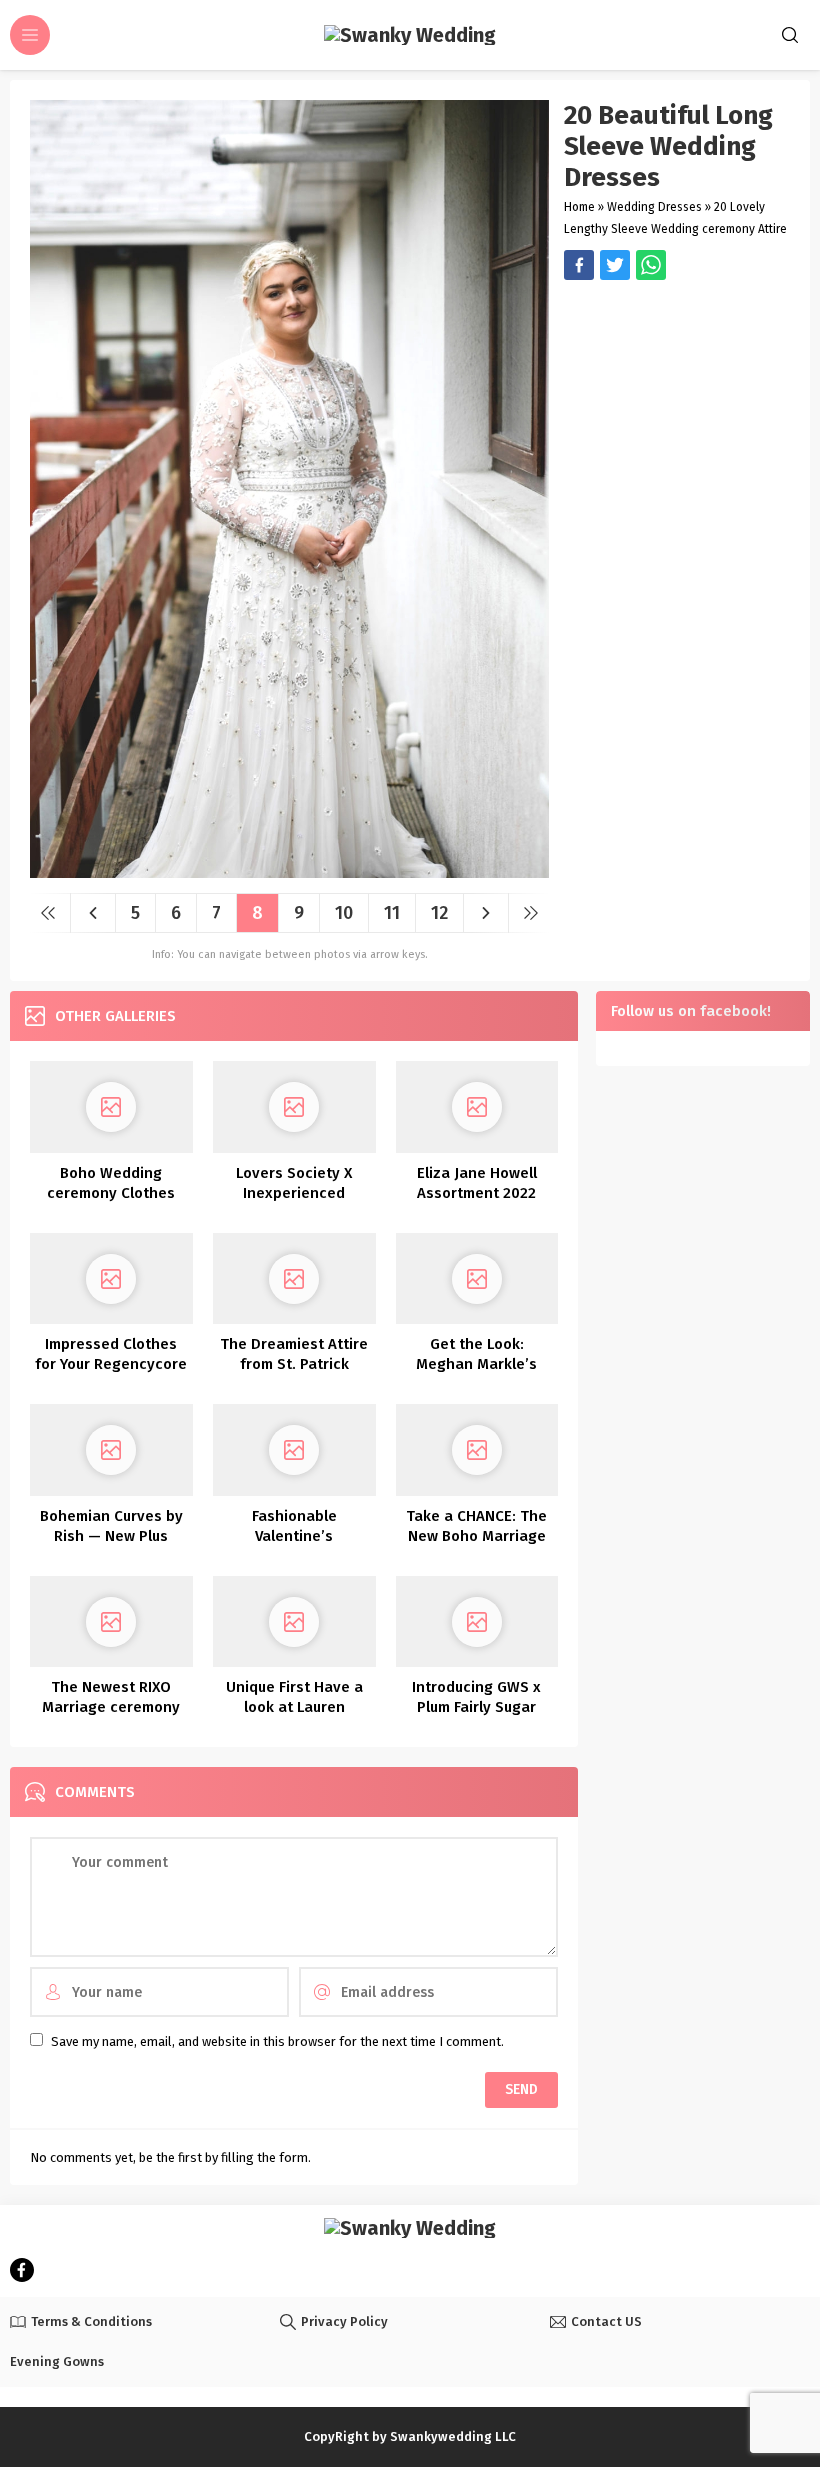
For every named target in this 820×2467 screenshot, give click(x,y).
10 (344, 913)
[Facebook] (22, 2270)
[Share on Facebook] (579, 265)
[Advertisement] (677, 395)
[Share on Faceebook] (615, 265)
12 (439, 913)
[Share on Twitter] (651, 265)
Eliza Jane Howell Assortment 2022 (477, 1183)
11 (392, 913)
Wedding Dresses (654, 207)
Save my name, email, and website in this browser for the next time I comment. (277, 2041)
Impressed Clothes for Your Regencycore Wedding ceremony (111, 1364)
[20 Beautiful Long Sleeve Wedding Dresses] (289, 870)
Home (579, 207)
